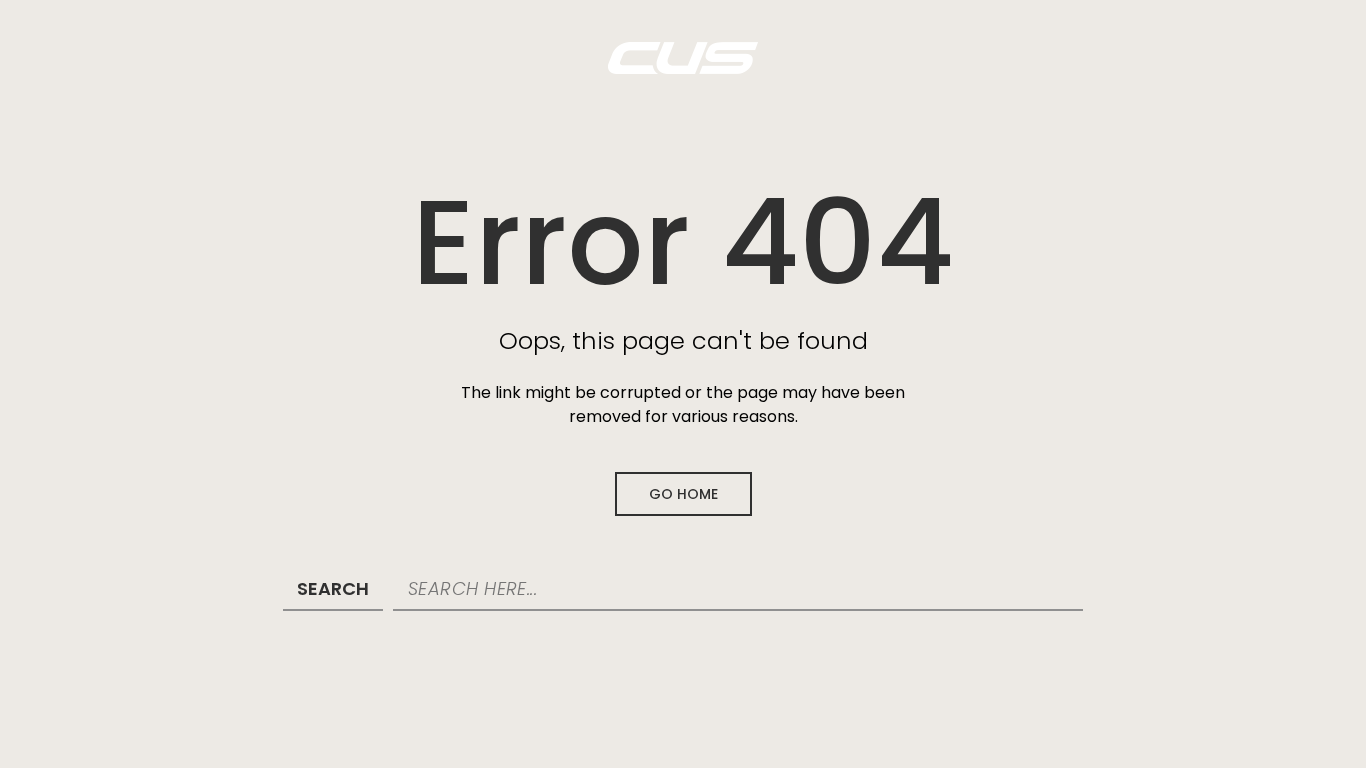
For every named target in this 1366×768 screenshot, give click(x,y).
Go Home (683, 494)
